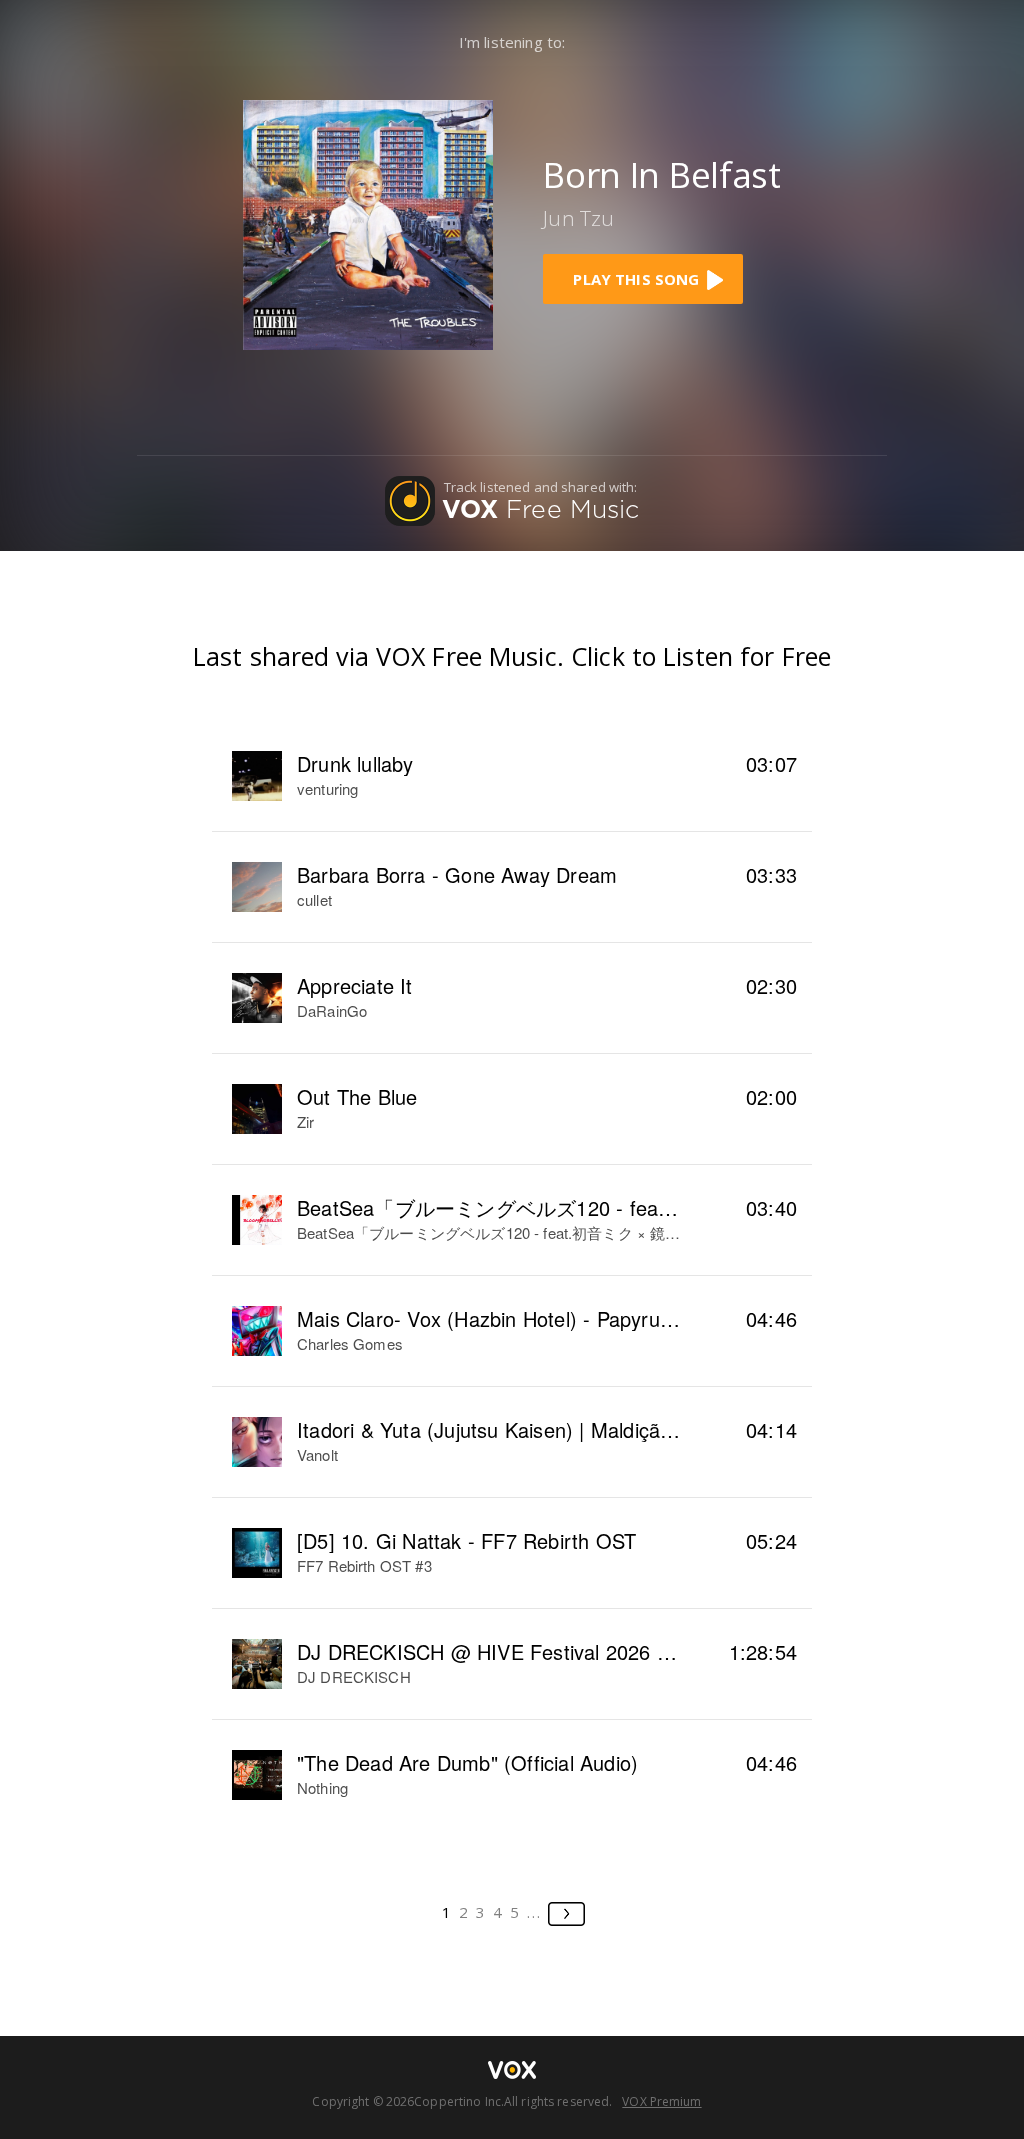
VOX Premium (661, 2101)
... (534, 1912)
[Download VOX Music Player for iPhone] (368, 222)
